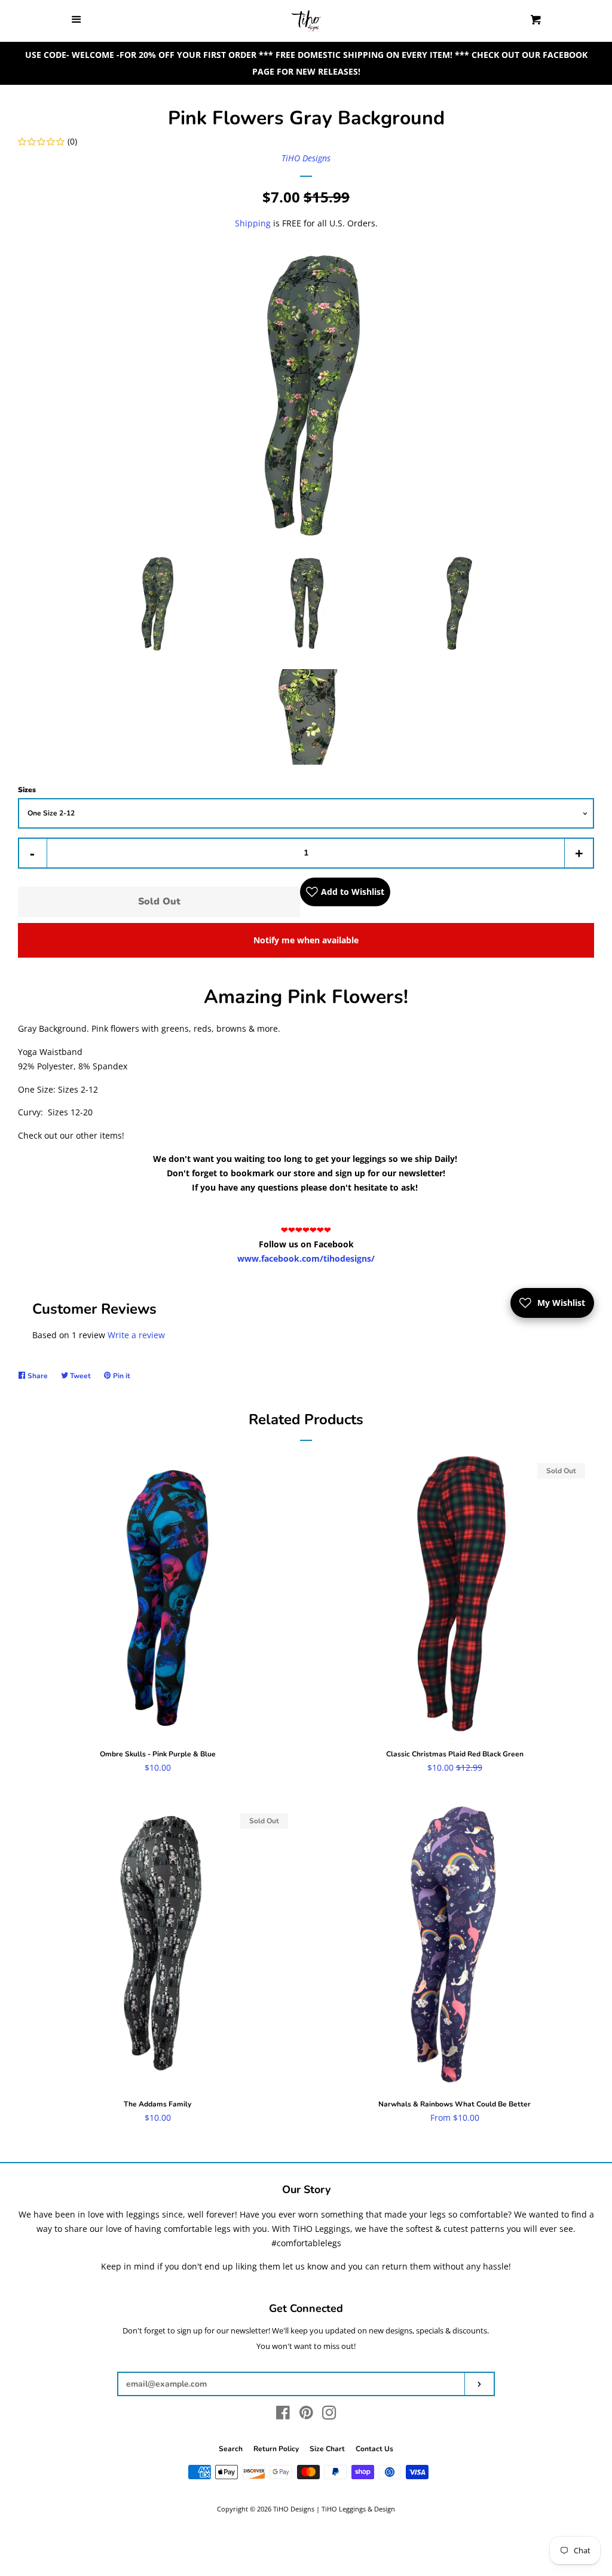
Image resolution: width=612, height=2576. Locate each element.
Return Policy (276, 2449)
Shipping (253, 223)
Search (231, 2449)
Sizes (27, 790)
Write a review (136, 1335)
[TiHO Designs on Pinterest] (306, 2415)
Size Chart (327, 2449)
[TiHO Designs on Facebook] (283, 2415)
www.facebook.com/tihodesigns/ (306, 1258)
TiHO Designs (306, 158)
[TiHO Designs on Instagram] (329, 2415)
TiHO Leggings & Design (358, 2509)
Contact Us (374, 2449)
